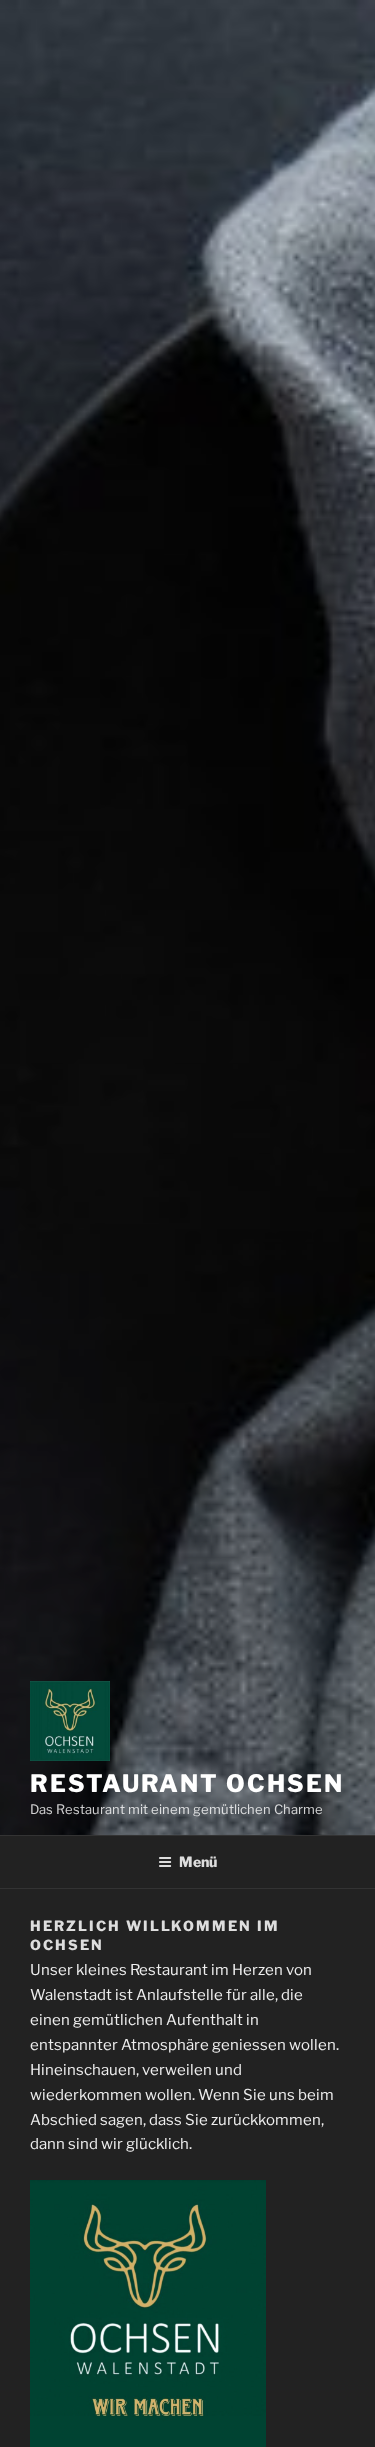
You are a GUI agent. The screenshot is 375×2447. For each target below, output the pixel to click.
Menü (198, 1861)
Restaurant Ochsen (187, 1783)
